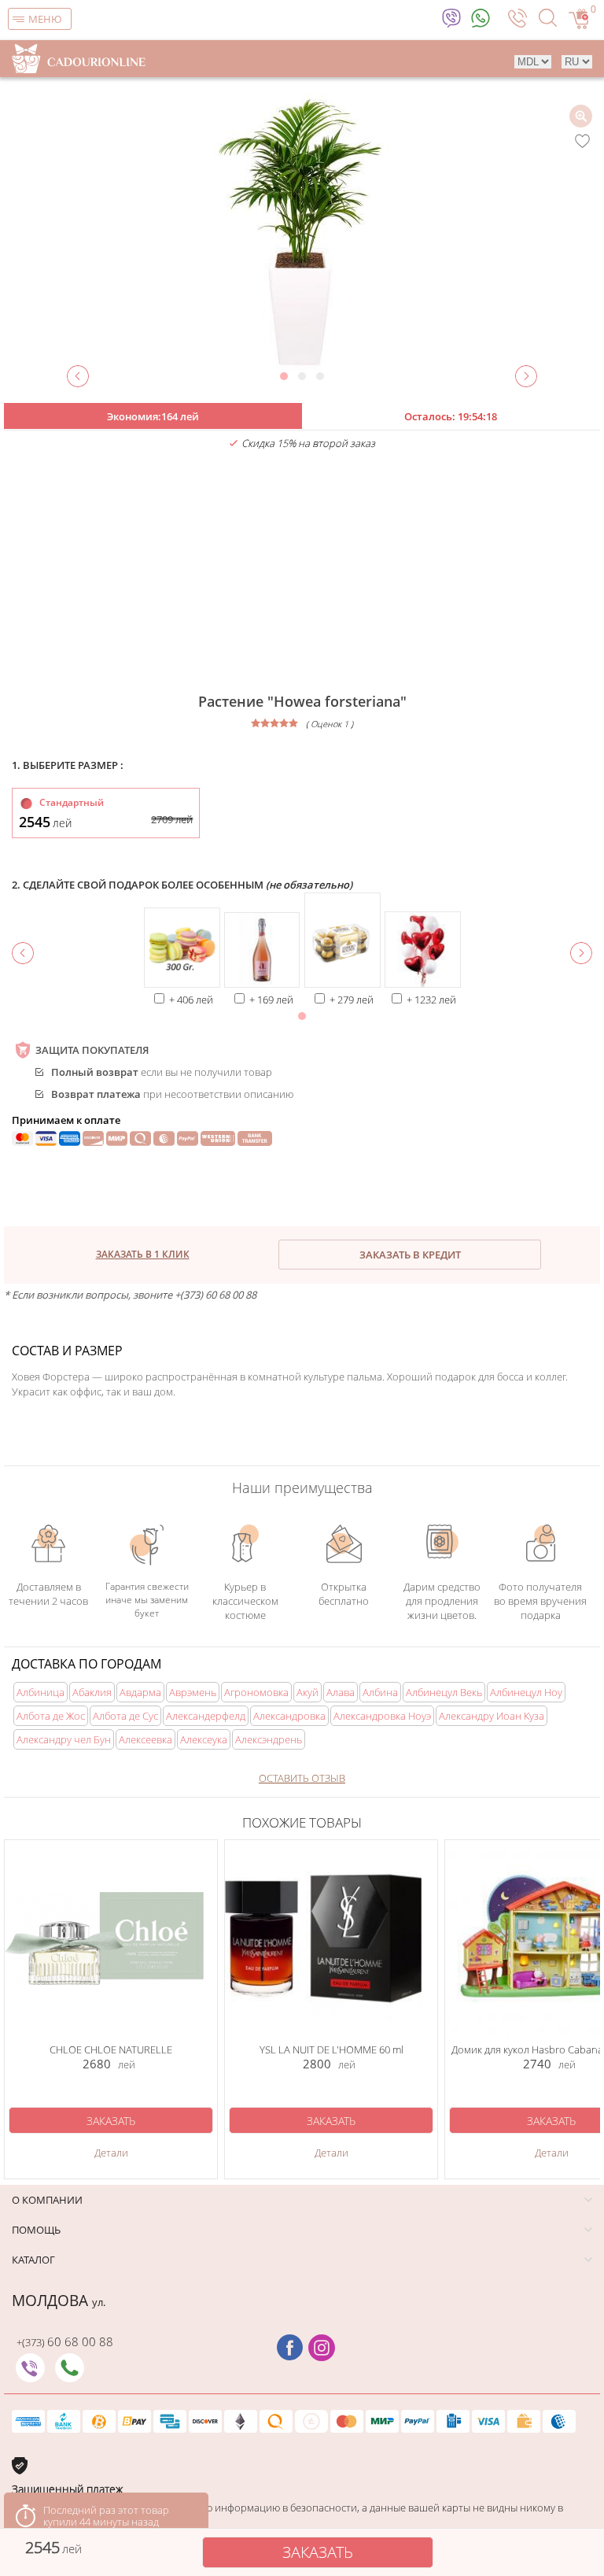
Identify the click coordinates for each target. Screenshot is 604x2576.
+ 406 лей (191, 1000)
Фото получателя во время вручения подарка (540, 1597)
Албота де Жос (51, 1716)
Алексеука (204, 1739)
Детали (111, 2153)
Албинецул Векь (444, 1692)
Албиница (41, 1692)
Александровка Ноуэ (382, 1716)
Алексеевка (145, 1739)
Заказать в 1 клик (143, 1254)
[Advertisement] (302, 572)
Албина (380, 1692)
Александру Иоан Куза (492, 1716)
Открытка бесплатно (344, 1594)
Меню (45, 19)
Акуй (308, 1692)
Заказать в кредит (410, 1255)
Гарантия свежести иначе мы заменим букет (147, 1597)
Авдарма (140, 1692)
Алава (341, 1692)
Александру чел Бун (64, 1739)
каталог (33, 2260)
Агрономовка (256, 1692)
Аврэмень (193, 1692)
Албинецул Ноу (526, 1692)
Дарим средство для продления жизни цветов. (442, 1593)
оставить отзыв (302, 1778)
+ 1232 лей (431, 1000)
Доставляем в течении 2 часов (48, 1593)
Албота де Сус (125, 1716)
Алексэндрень (269, 1739)
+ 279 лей (352, 1000)
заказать (318, 2552)
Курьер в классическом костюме (245, 1593)
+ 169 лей (271, 1000)
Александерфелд (206, 1716)
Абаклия (92, 1692)
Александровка (289, 1716)
